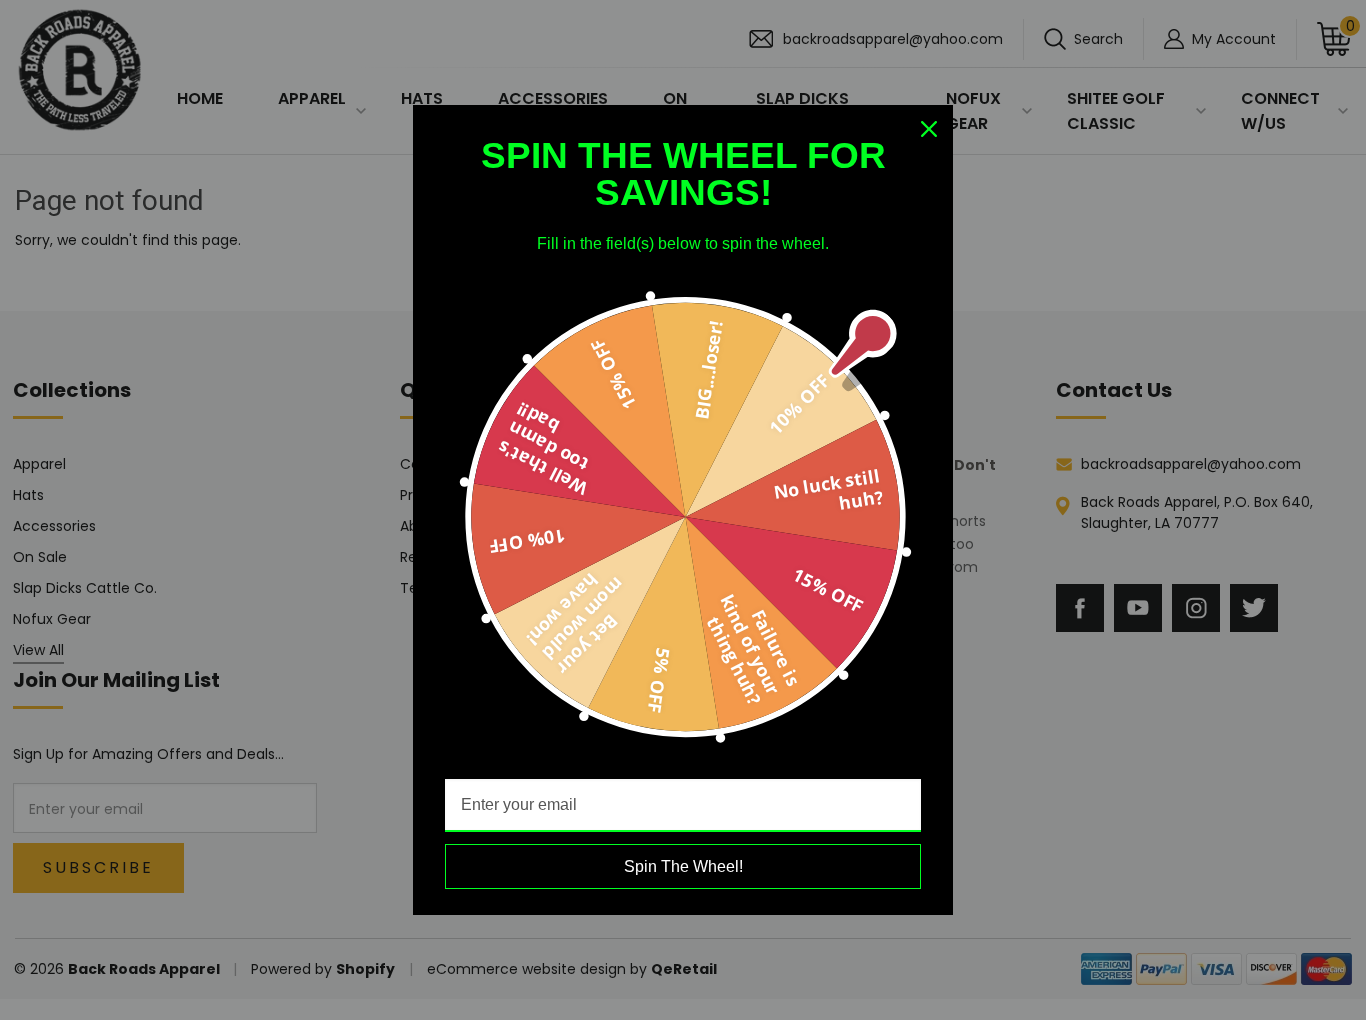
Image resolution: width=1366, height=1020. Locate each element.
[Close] (929, 129)
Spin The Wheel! (683, 866)
